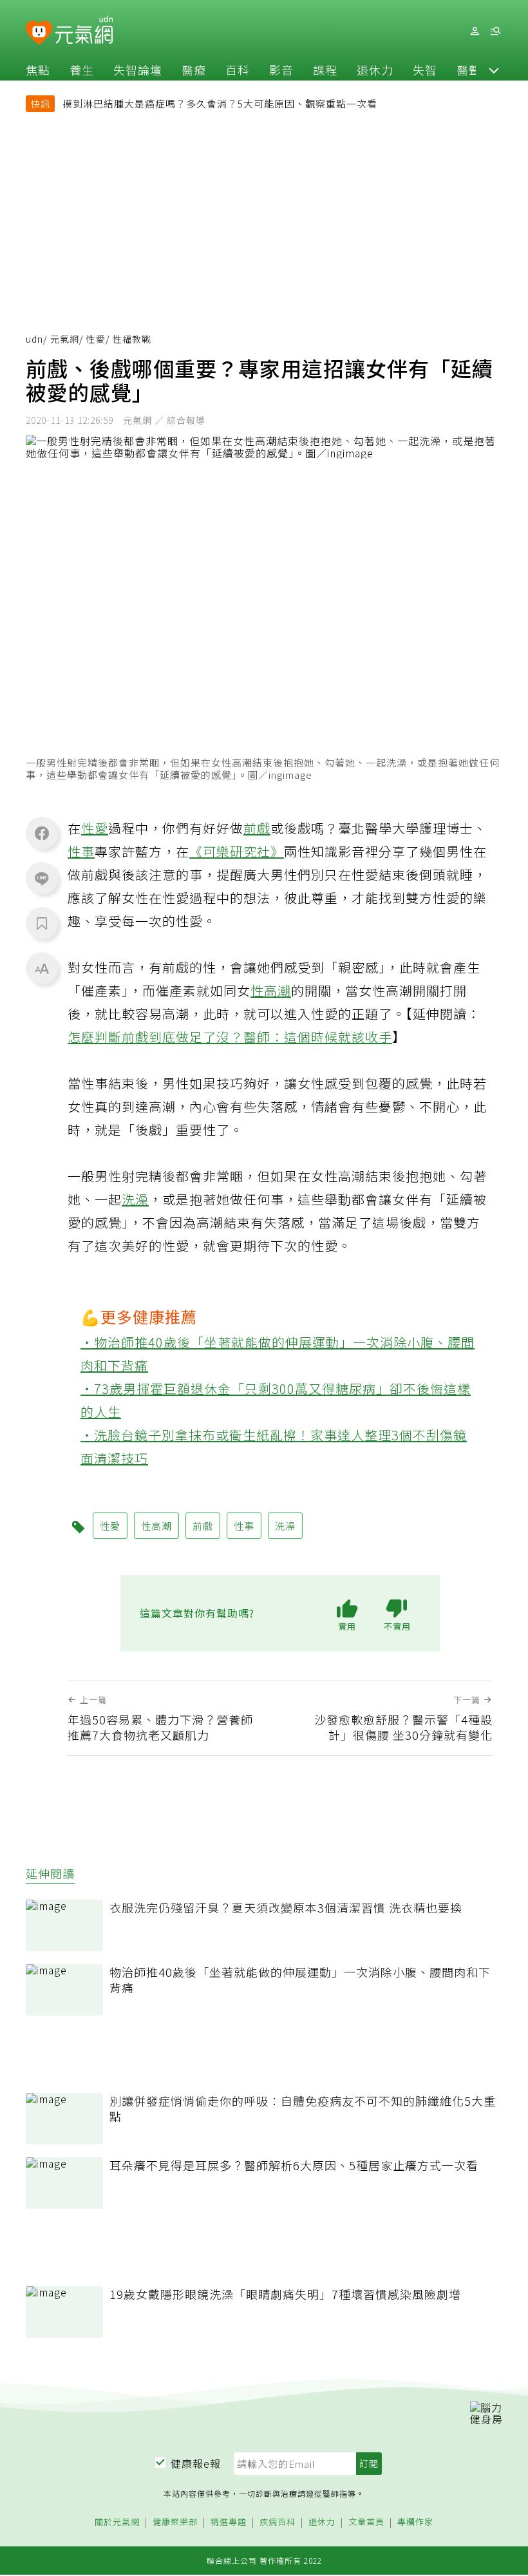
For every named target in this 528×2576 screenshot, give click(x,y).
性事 (81, 851)
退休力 (375, 70)
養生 (82, 70)
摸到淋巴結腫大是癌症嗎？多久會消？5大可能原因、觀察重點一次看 (220, 103)
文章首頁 (366, 2522)
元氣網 (65, 339)
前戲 (257, 828)
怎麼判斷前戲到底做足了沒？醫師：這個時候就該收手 (230, 1037)
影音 (281, 70)
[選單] (495, 31)
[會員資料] (475, 31)
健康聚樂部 (175, 2522)
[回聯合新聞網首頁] (39, 33)
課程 (325, 70)
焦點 (38, 70)
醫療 (194, 70)
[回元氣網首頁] (84, 31)
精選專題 (229, 2522)
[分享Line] (42, 878)
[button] (494, 70)
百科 (238, 70)
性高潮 (271, 990)
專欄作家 (415, 2522)
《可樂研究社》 (237, 851)
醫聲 (469, 70)
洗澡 (135, 1199)
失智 (425, 70)
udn (34, 339)
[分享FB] (42, 833)
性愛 (96, 339)
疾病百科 (278, 2522)
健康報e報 (196, 2463)
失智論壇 (138, 70)
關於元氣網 (117, 2522)
